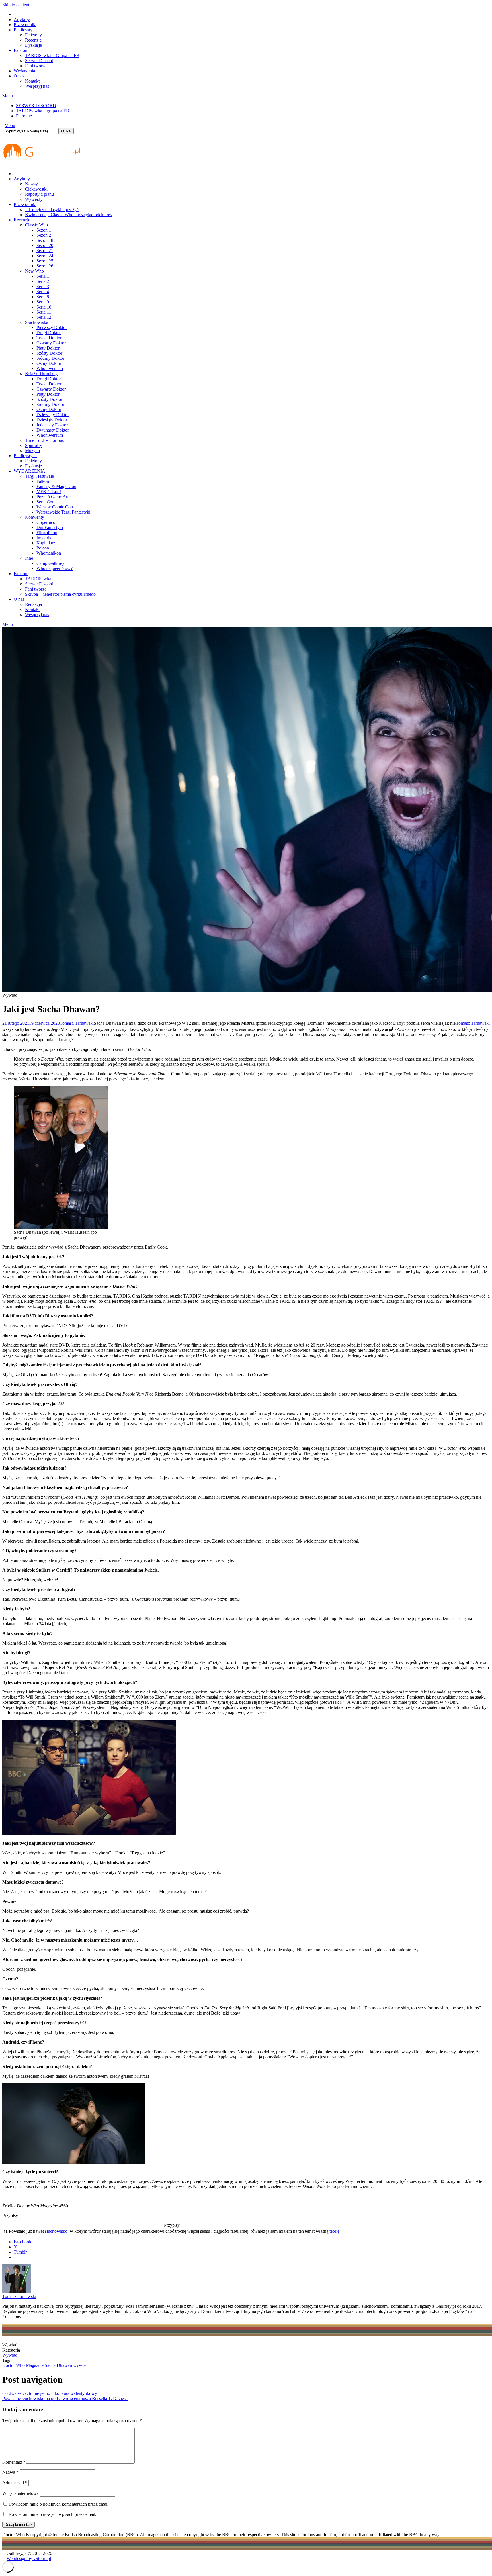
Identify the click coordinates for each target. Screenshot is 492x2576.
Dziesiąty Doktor (52, 420)
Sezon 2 (44, 235)
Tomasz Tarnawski (77, 1023)
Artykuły (22, 20)
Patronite (24, 116)
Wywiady (34, 199)
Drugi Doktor (49, 333)
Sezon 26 (45, 266)
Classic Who (36, 225)
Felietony (33, 35)
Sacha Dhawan (58, 2365)
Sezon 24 (45, 256)
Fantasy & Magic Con (56, 486)
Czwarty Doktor (51, 343)
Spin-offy (34, 445)
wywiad (80, 2365)
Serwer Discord (39, 61)
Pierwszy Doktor (52, 327)
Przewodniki (25, 25)
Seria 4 (43, 292)
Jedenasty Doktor (52, 425)
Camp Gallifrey (50, 563)
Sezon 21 (45, 251)
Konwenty (35, 517)
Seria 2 (43, 281)
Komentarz (14, 2462)
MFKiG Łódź (49, 492)
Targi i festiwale (39, 476)
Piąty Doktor (48, 348)
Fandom (21, 50)
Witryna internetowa (20, 2493)
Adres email (15, 2483)
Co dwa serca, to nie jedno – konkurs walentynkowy (50, 2393)
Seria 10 (44, 307)
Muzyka (32, 451)
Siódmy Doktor (50, 358)
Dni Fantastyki (50, 527)
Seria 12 (44, 317)
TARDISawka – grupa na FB (43, 111)
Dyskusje (33, 45)
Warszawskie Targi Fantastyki (63, 512)
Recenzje (33, 40)
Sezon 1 (44, 230)
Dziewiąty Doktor (53, 415)
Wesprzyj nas (37, 86)
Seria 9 (43, 302)
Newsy (31, 184)
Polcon (43, 548)
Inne (29, 558)
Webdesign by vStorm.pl (29, 2558)
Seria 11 (44, 312)
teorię (334, 2231)
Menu (8, 96)
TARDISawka (38, 579)
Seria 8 (43, 297)
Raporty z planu (39, 194)
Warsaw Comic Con (55, 507)
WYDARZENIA (29, 471)
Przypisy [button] (10, 2216)
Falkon (43, 481)
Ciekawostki (36, 189)
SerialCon (45, 502)
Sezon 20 (45, 245)
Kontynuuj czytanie (253, 1034)
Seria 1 (43, 276)
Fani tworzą (36, 66)
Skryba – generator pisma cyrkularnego (60, 594)
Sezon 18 (45, 240)
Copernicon (47, 522)
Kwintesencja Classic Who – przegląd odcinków (69, 215)
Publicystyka (25, 30)
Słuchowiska (37, 322)
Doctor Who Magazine (23, 2365)
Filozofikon (47, 533)
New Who (34, 271)
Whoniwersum (50, 368)
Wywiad (10, 2355)
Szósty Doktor (49, 353)
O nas (19, 76)
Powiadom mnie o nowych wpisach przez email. (53, 2514)
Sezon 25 (45, 261)
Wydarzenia (24, 71)
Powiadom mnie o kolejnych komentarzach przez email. (59, 2504)
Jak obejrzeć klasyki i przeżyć (52, 210)
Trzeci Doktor (49, 338)
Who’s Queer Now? (55, 568)
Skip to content (16, 5)
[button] (394, 1029)
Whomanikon (49, 553)
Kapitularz (46, 543)
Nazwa (10, 2472)
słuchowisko (56, 2231)
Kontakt (32, 81)
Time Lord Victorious (44, 440)
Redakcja (33, 604)
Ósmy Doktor (49, 363)
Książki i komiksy (41, 374)
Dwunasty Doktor (53, 430)
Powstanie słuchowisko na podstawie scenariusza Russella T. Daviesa (65, 2398)
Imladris (44, 538)
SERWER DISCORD (36, 106)
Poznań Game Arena (55, 497)
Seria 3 (43, 286)
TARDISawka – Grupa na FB (52, 55)
